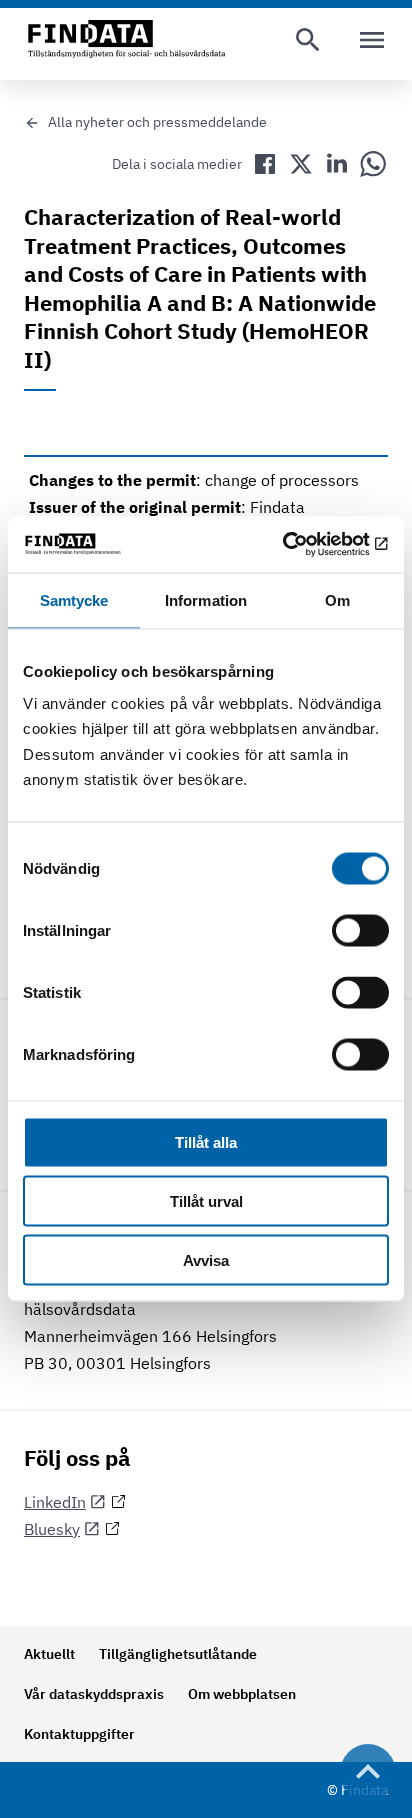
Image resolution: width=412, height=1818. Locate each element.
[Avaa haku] (308, 40)
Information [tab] (206, 599)
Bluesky (52, 1529)
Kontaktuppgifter (79, 1734)
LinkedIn (55, 1502)
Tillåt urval (206, 1201)
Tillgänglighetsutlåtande (178, 1654)
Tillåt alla (206, 1142)
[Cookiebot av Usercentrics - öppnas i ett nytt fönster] (301, 545)
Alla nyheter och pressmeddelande (157, 122)
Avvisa (206, 1259)
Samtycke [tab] (74, 599)
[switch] (360, 931)
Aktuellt (49, 1654)
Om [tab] (337, 599)
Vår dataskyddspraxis (94, 1694)
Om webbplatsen (242, 1694)
